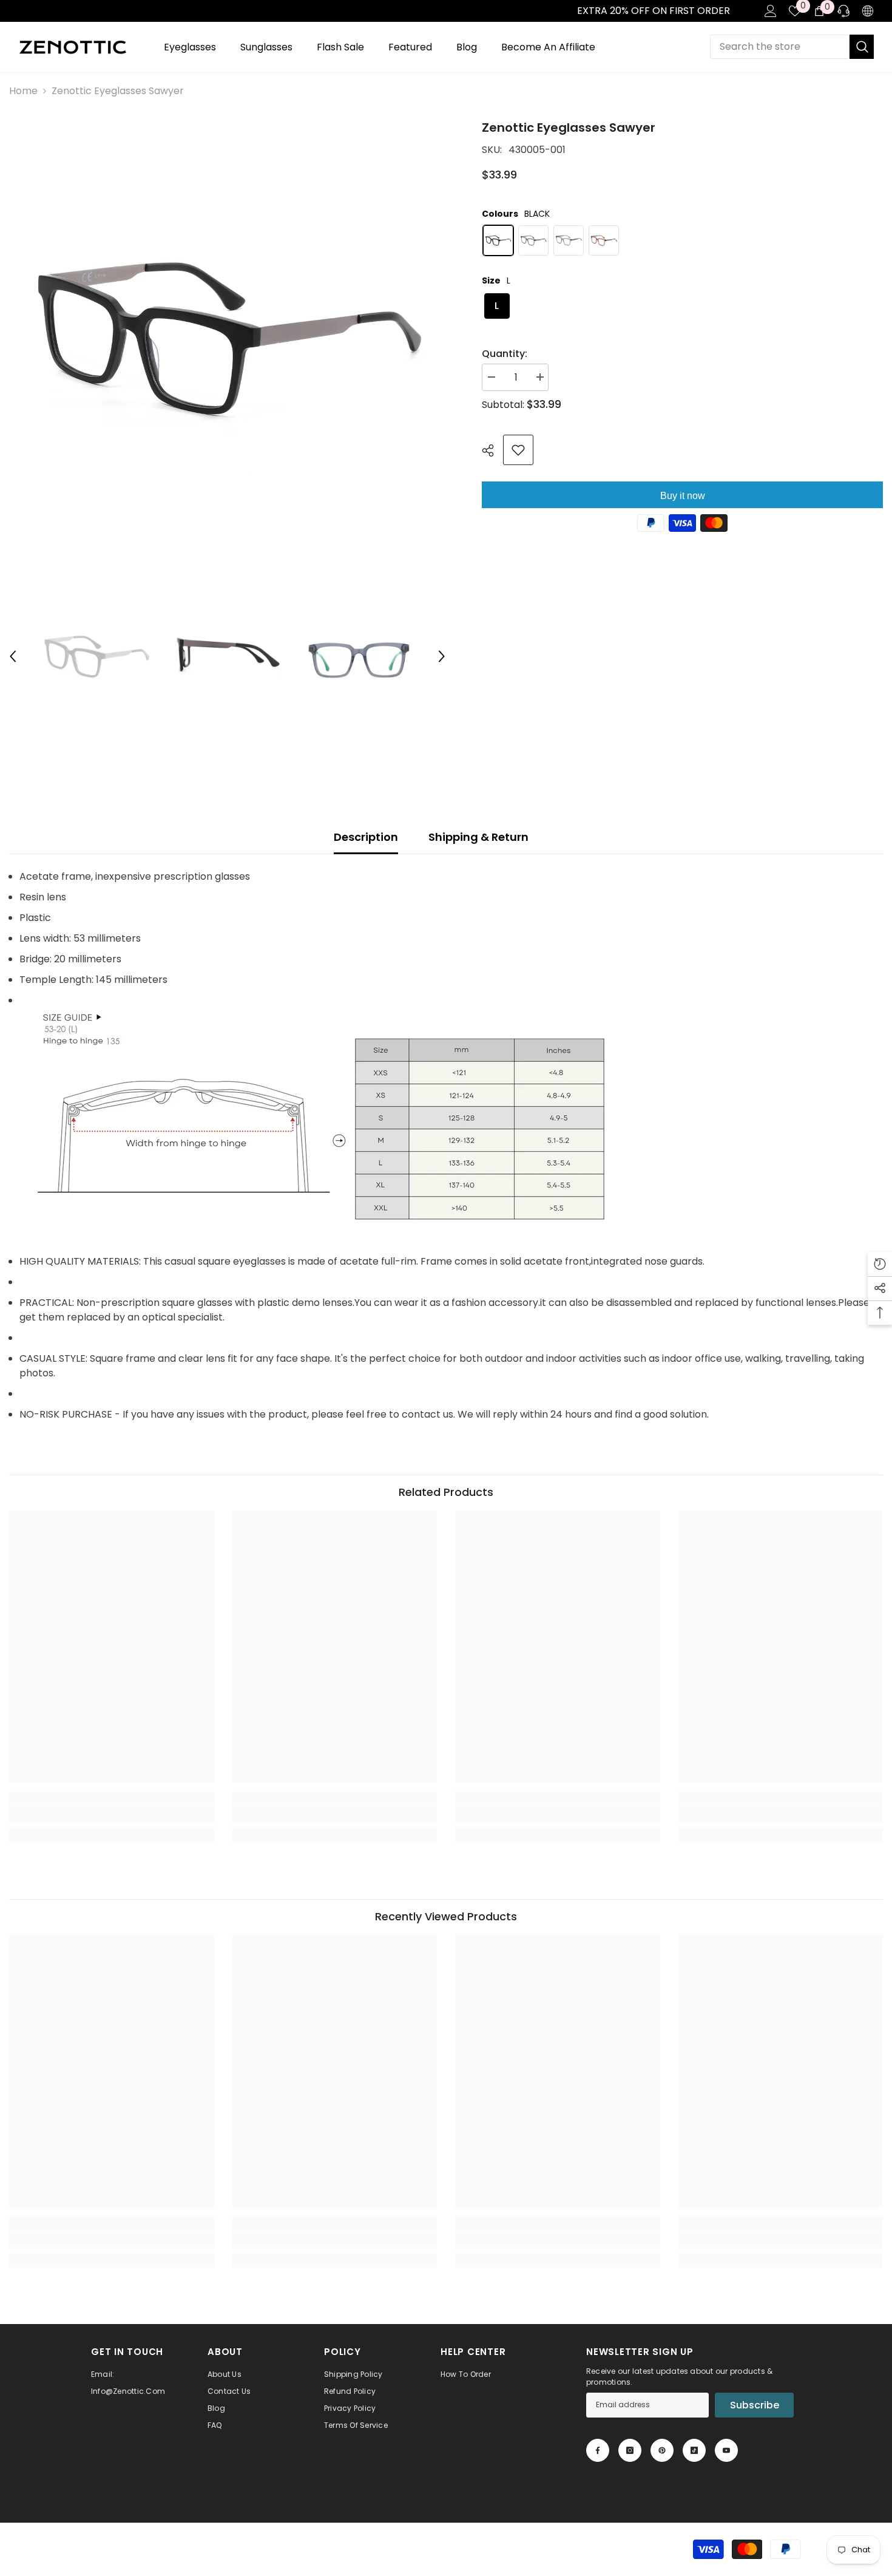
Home (23, 91)
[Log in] (771, 11)
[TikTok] (694, 2450)
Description (366, 837)
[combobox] (780, 47)
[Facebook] (598, 2450)
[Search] (792, 47)
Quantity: (505, 354)
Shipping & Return (478, 837)
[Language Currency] (868, 11)
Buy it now (683, 496)
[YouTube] (726, 2450)
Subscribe (755, 2405)
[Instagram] (630, 2450)
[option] (228, 337)
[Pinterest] (662, 2450)
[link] (13, 11)
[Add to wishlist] (518, 450)
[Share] (492, 450)
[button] (13, 656)
